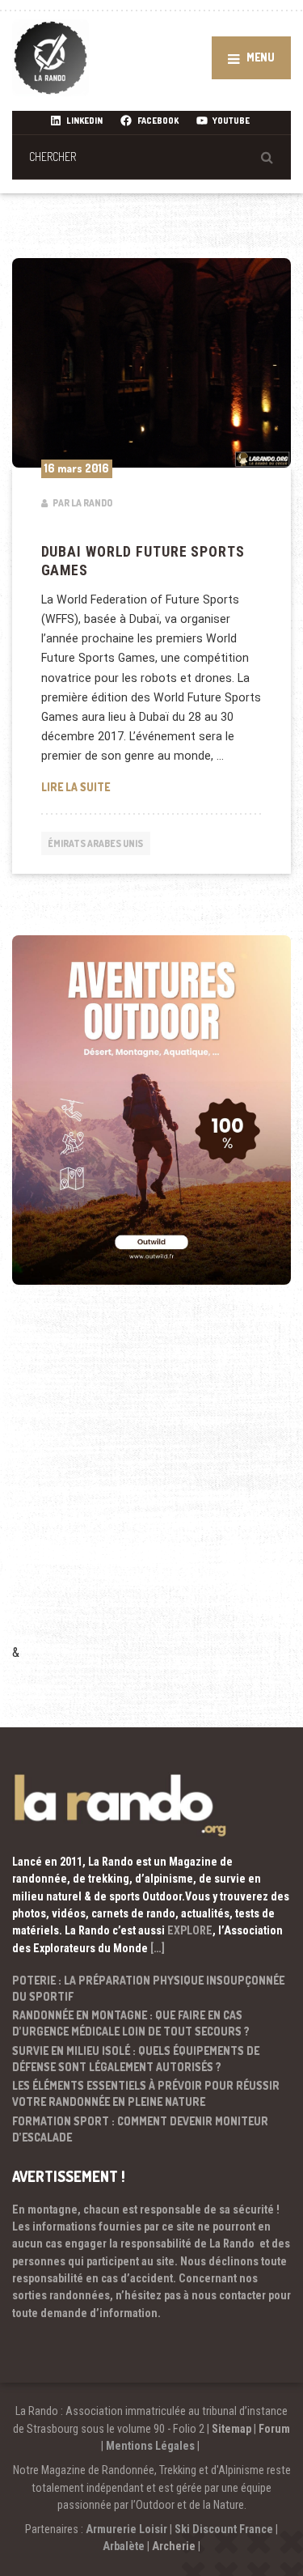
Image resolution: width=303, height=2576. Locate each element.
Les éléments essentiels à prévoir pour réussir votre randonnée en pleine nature (146, 2093)
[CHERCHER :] (151, 157)
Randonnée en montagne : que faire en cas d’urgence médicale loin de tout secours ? (131, 2023)
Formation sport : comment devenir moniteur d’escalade (140, 2129)
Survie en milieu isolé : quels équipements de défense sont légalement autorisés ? (136, 2059)
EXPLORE (190, 1930)
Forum (274, 2429)
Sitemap (231, 2429)
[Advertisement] (151, 1486)
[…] (158, 1948)
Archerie (174, 2546)
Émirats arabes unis (95, 843)
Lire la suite (152, 786)
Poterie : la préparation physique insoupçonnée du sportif (148, 1988)
